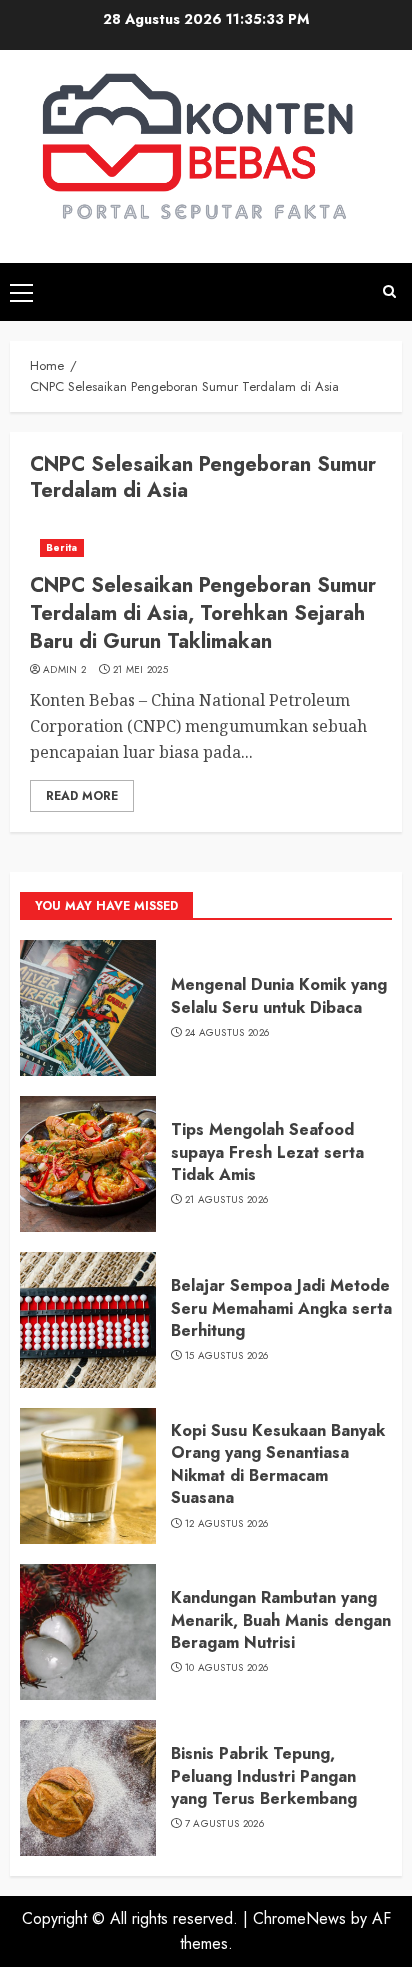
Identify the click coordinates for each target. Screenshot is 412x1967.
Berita (62, 547)
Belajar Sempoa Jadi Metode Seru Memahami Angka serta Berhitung (281, 1308)
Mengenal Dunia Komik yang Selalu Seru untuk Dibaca (279, 995)
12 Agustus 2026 (227, 1524)
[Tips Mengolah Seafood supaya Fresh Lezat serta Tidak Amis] (88, 1164)
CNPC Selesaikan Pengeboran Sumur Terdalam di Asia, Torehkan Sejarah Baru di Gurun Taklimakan (203, 613)
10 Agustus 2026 (227, 1668)
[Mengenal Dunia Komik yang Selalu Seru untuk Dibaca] (88, 1008)
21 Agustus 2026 (227, 1200)
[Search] (389, 291)
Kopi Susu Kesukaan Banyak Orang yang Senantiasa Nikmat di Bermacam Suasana (278, 1464)
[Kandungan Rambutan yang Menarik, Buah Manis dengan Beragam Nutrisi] (88, 1632)
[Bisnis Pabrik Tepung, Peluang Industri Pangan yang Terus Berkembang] (88, 1788)
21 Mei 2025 (140, 670)
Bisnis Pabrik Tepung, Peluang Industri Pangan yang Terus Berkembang (264, 1776)
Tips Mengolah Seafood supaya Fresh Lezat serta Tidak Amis (267, 1152)
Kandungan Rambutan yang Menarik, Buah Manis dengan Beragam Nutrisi (281, 1620)
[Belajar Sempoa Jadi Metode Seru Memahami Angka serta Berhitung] (88, 1320)
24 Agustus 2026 (227, 1033)
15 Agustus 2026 (227, 1356)
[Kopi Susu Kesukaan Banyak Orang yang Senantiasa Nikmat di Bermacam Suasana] (88, 1476)
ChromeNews (299, 1918)
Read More (82, 796)
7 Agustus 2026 (224, 1824)
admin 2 (64, 670)
